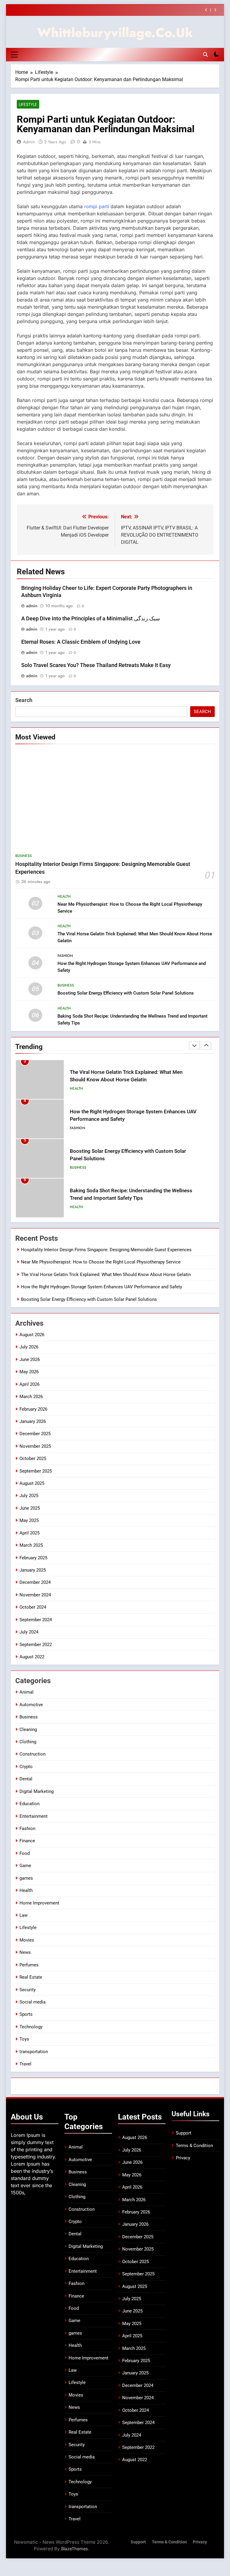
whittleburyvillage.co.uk (115, 33)
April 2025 (29, 1533)
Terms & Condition (194, 2146)
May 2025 (29, 1520)
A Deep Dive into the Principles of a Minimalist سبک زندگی (91, 619)
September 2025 (36, 1471)
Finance (27, 1841)
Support (184, 2133)
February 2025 (33, 1558)
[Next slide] (215, 10)
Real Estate (31, 1977)
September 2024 (36, 1620)
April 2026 (29, 1384)
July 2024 (29, 1632)
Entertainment (34, 1816)
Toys (24, 2039)
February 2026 (33, 1409)
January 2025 (33, 1570)
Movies (27, 1940)
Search (24, 700)
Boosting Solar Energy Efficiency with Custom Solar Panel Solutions (126, 993)
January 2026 (33, 1421)
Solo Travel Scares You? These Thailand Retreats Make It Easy (96, 665)
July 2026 (29, 1347)
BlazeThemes (75, 2549)
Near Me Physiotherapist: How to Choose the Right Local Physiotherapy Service (101, 1262)
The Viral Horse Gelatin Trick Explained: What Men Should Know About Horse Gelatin (106, 1275)
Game (25, 1866)
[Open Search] (205, 54)
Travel (25, 2064)
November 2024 (35, 1595)
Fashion (65, 956)
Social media (32, 2002)
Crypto (26, 1767)
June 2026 (30, 1359)
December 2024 (35, 1582)
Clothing (28, 1742)
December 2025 (35, 1434)
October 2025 (33, 1458)
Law (24, 1915)
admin (29, 142)
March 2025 (31, 1545)
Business (24, 856)
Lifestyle (28, 104)
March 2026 (31, 1397)
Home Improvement (39, 1903)
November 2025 (35, 1446)
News (25, 1952)
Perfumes (29, 1965)
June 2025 (30, 1508)
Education (29, 1804)
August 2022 (32, 1657)
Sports (26, 2014)
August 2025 (32, 1483)
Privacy (183, 2158)
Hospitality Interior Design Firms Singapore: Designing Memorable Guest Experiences (106, 1250)
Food (25, 1853)
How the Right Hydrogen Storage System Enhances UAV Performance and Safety (102, 1287)
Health (64, 896)
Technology (31, 2027)
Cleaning (28, 1729)
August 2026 (32, 1335)
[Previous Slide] (206, 10)
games (26, 1878)
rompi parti (97, 206)
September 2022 (36, 1645)
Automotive (31, 1705)
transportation (34, 2052)
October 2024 (33, 1607)
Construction (32, 1754)
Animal (27, 1692)
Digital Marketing (37, 1791)
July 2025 (29, 1496)
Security (28, 1990)
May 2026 (29, 1372)
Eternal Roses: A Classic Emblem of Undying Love (81, 642)
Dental (26, 1779)
